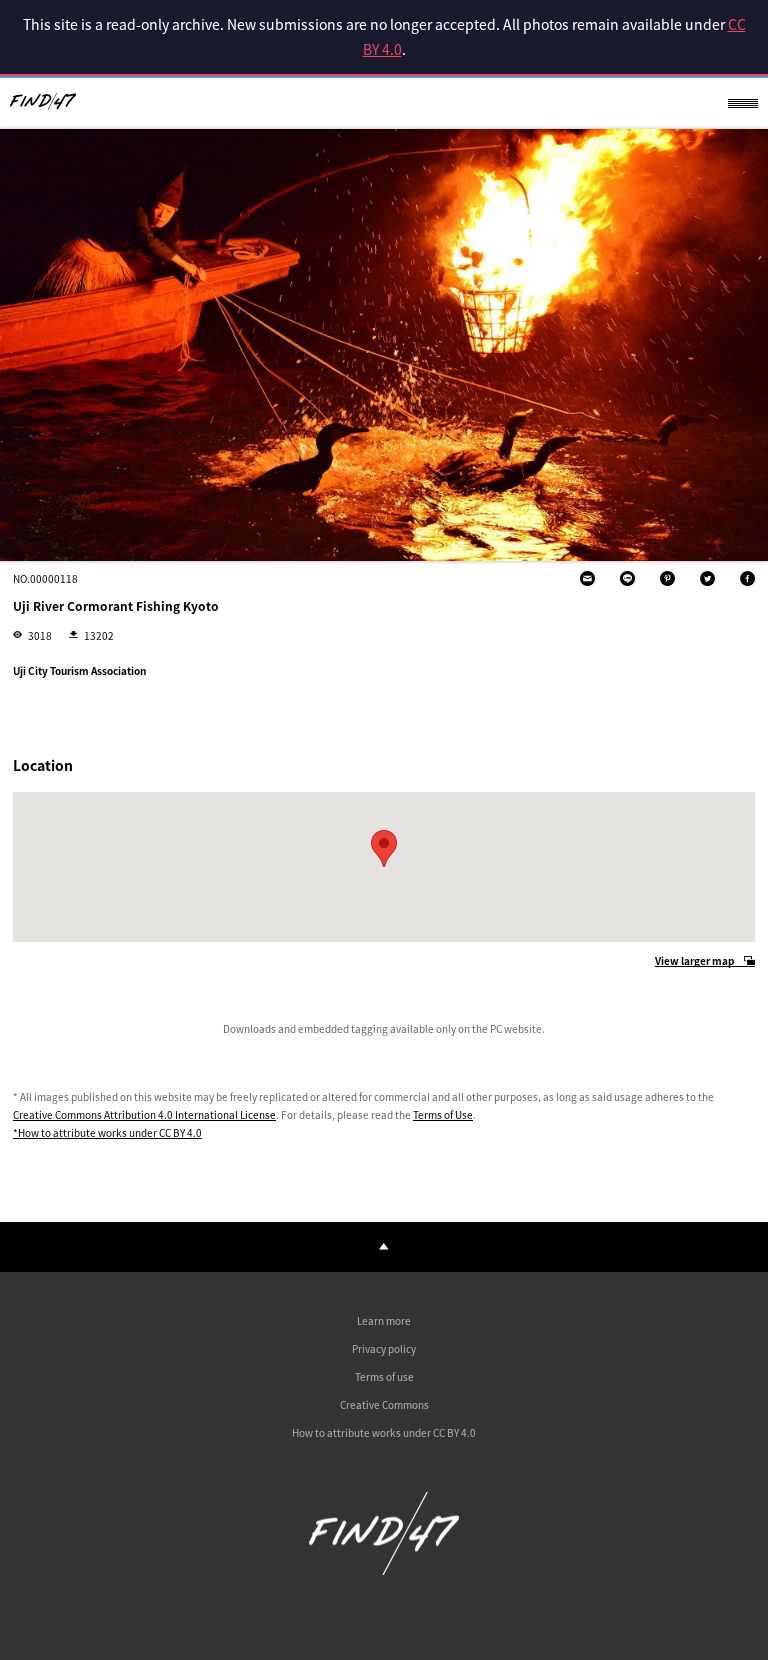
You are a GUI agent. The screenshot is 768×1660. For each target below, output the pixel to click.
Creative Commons (384, 1404)
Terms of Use (443, 1114)
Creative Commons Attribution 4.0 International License (144, 1114)
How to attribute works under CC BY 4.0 (384, 1432)
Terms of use (384, 1376)
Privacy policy (384, 1348)
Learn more (384, 1320)
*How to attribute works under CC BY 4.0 (107, 1132)
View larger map (694, 961)
